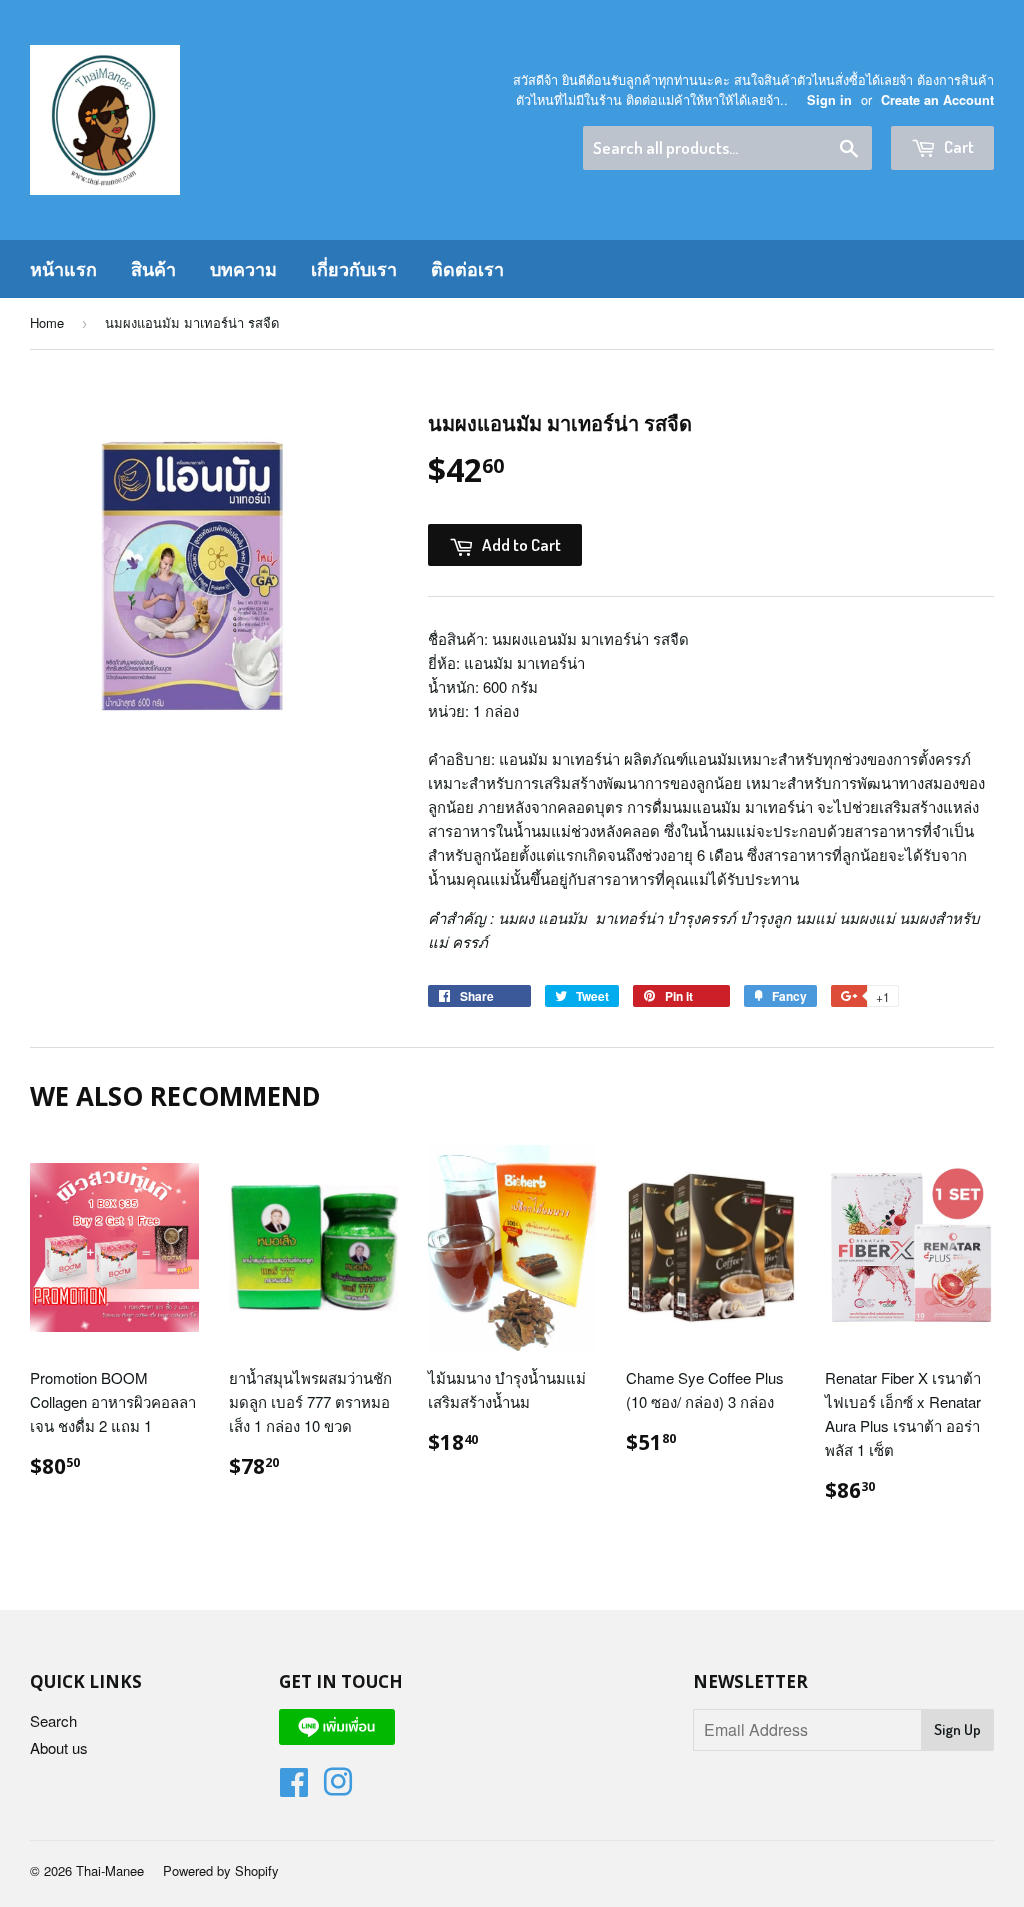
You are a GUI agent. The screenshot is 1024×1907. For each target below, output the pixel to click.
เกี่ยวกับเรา (354, 269)
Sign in (829, 100)
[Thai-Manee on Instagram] (338, 1787)
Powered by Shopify (221, 1870)
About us (59, 1747)
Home (47, 322)
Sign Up (957, 1729)
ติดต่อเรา (467, 269)
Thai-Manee (110, 1870)
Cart (957, 146)
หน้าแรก (63, 269)
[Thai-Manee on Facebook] (294, 1787)
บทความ (243, 269)
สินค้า (153, 269)
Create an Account (937, 100)
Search (53, 1720)
